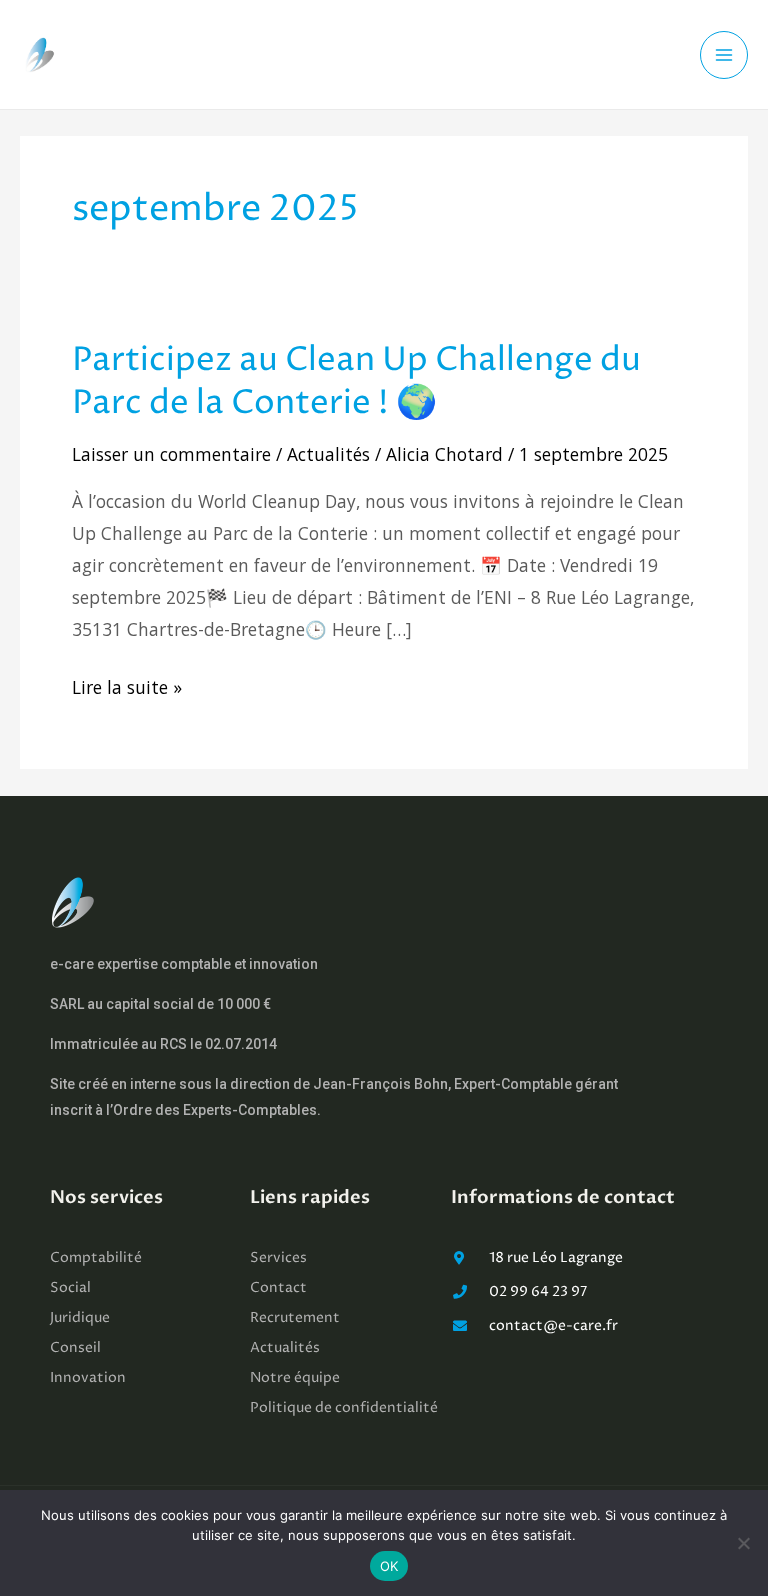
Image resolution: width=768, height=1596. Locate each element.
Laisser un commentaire (171, 454)
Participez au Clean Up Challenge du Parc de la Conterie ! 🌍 (356, 382)
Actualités (328, 454)
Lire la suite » (127, 687)
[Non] (743, 1543)
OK (389, 1566)
